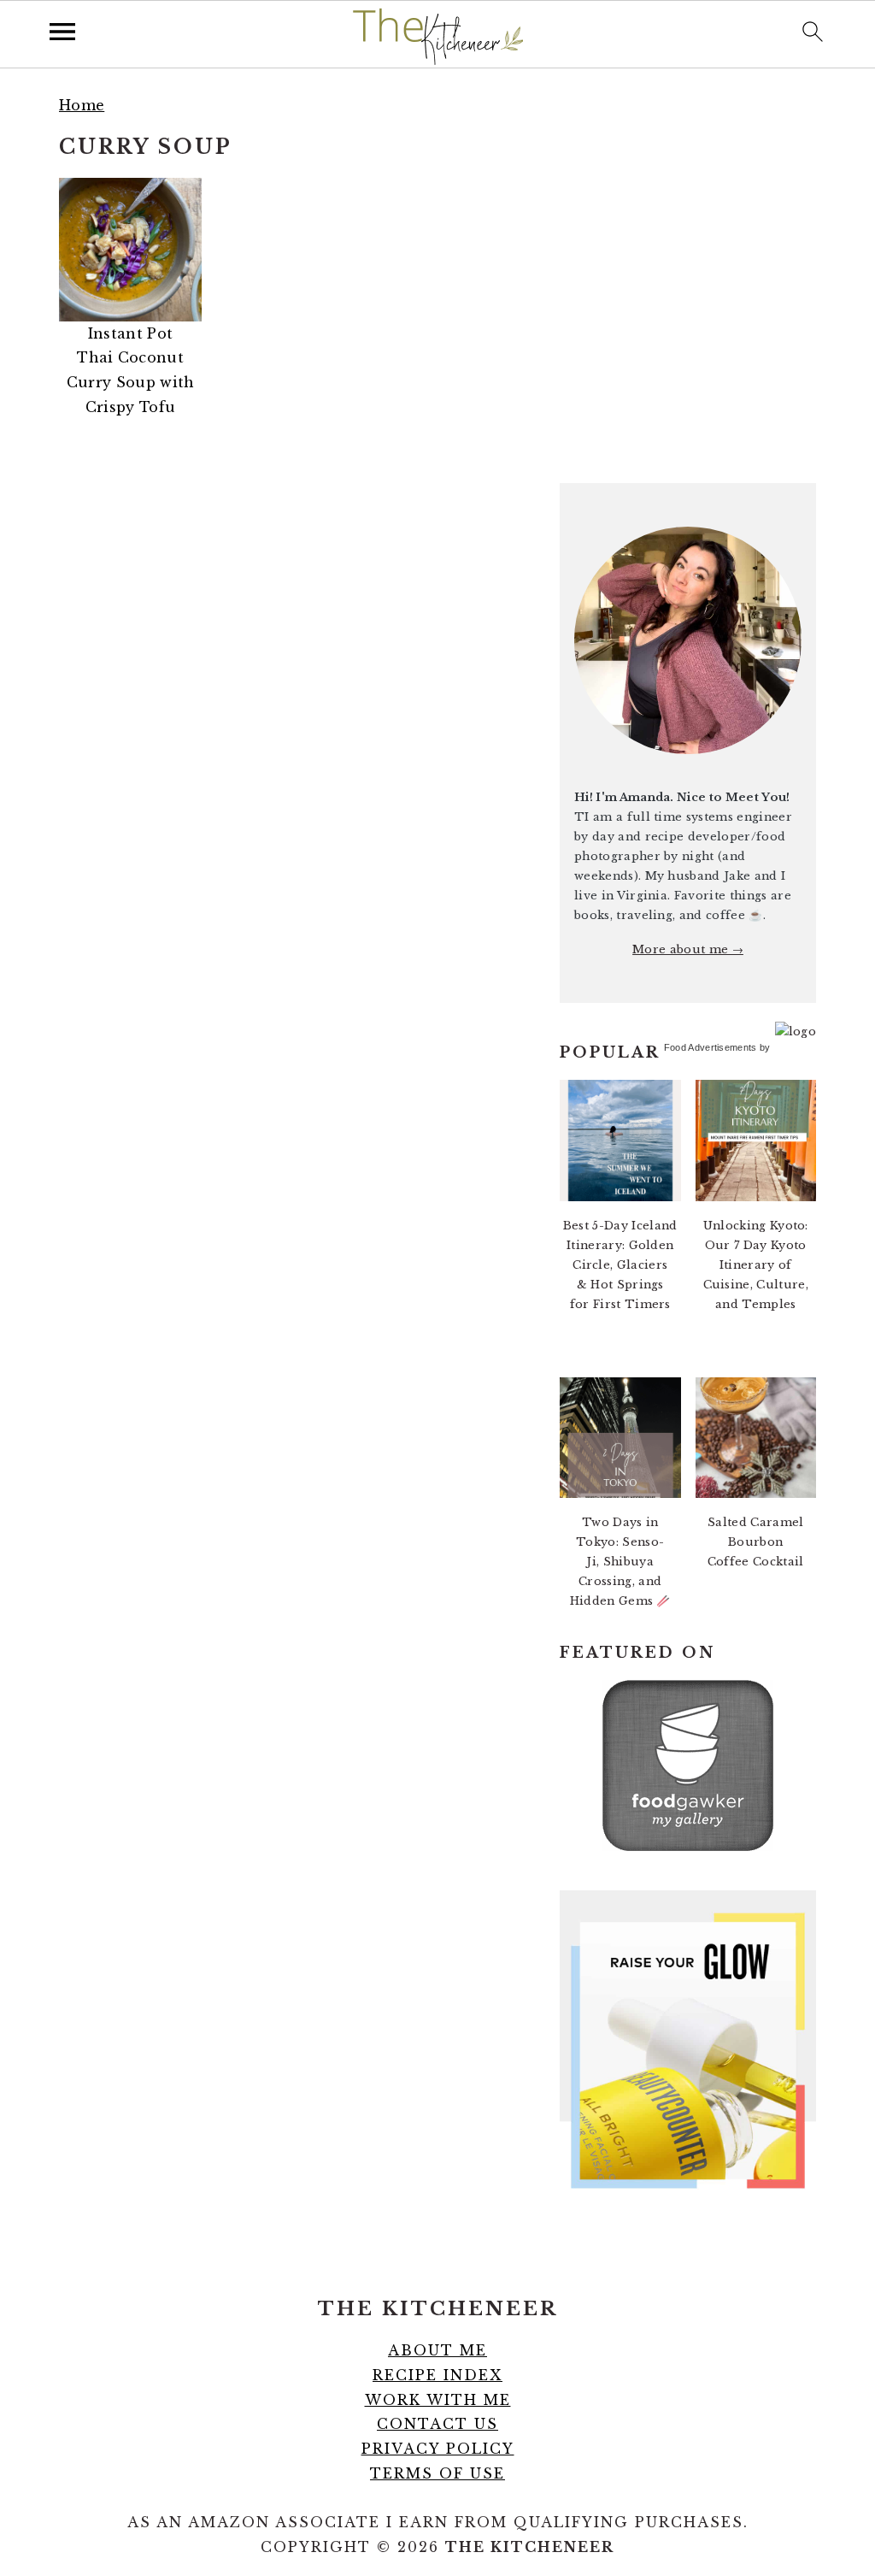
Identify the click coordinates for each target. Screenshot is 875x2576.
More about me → (688, 949)
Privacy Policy (438, 2449)
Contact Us (437, 2424)
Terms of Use (437, 2473)
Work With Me (438, 2400)
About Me (437, 2350)
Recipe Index (437, 2375)
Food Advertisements (711, 1047)
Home (82, 105)
